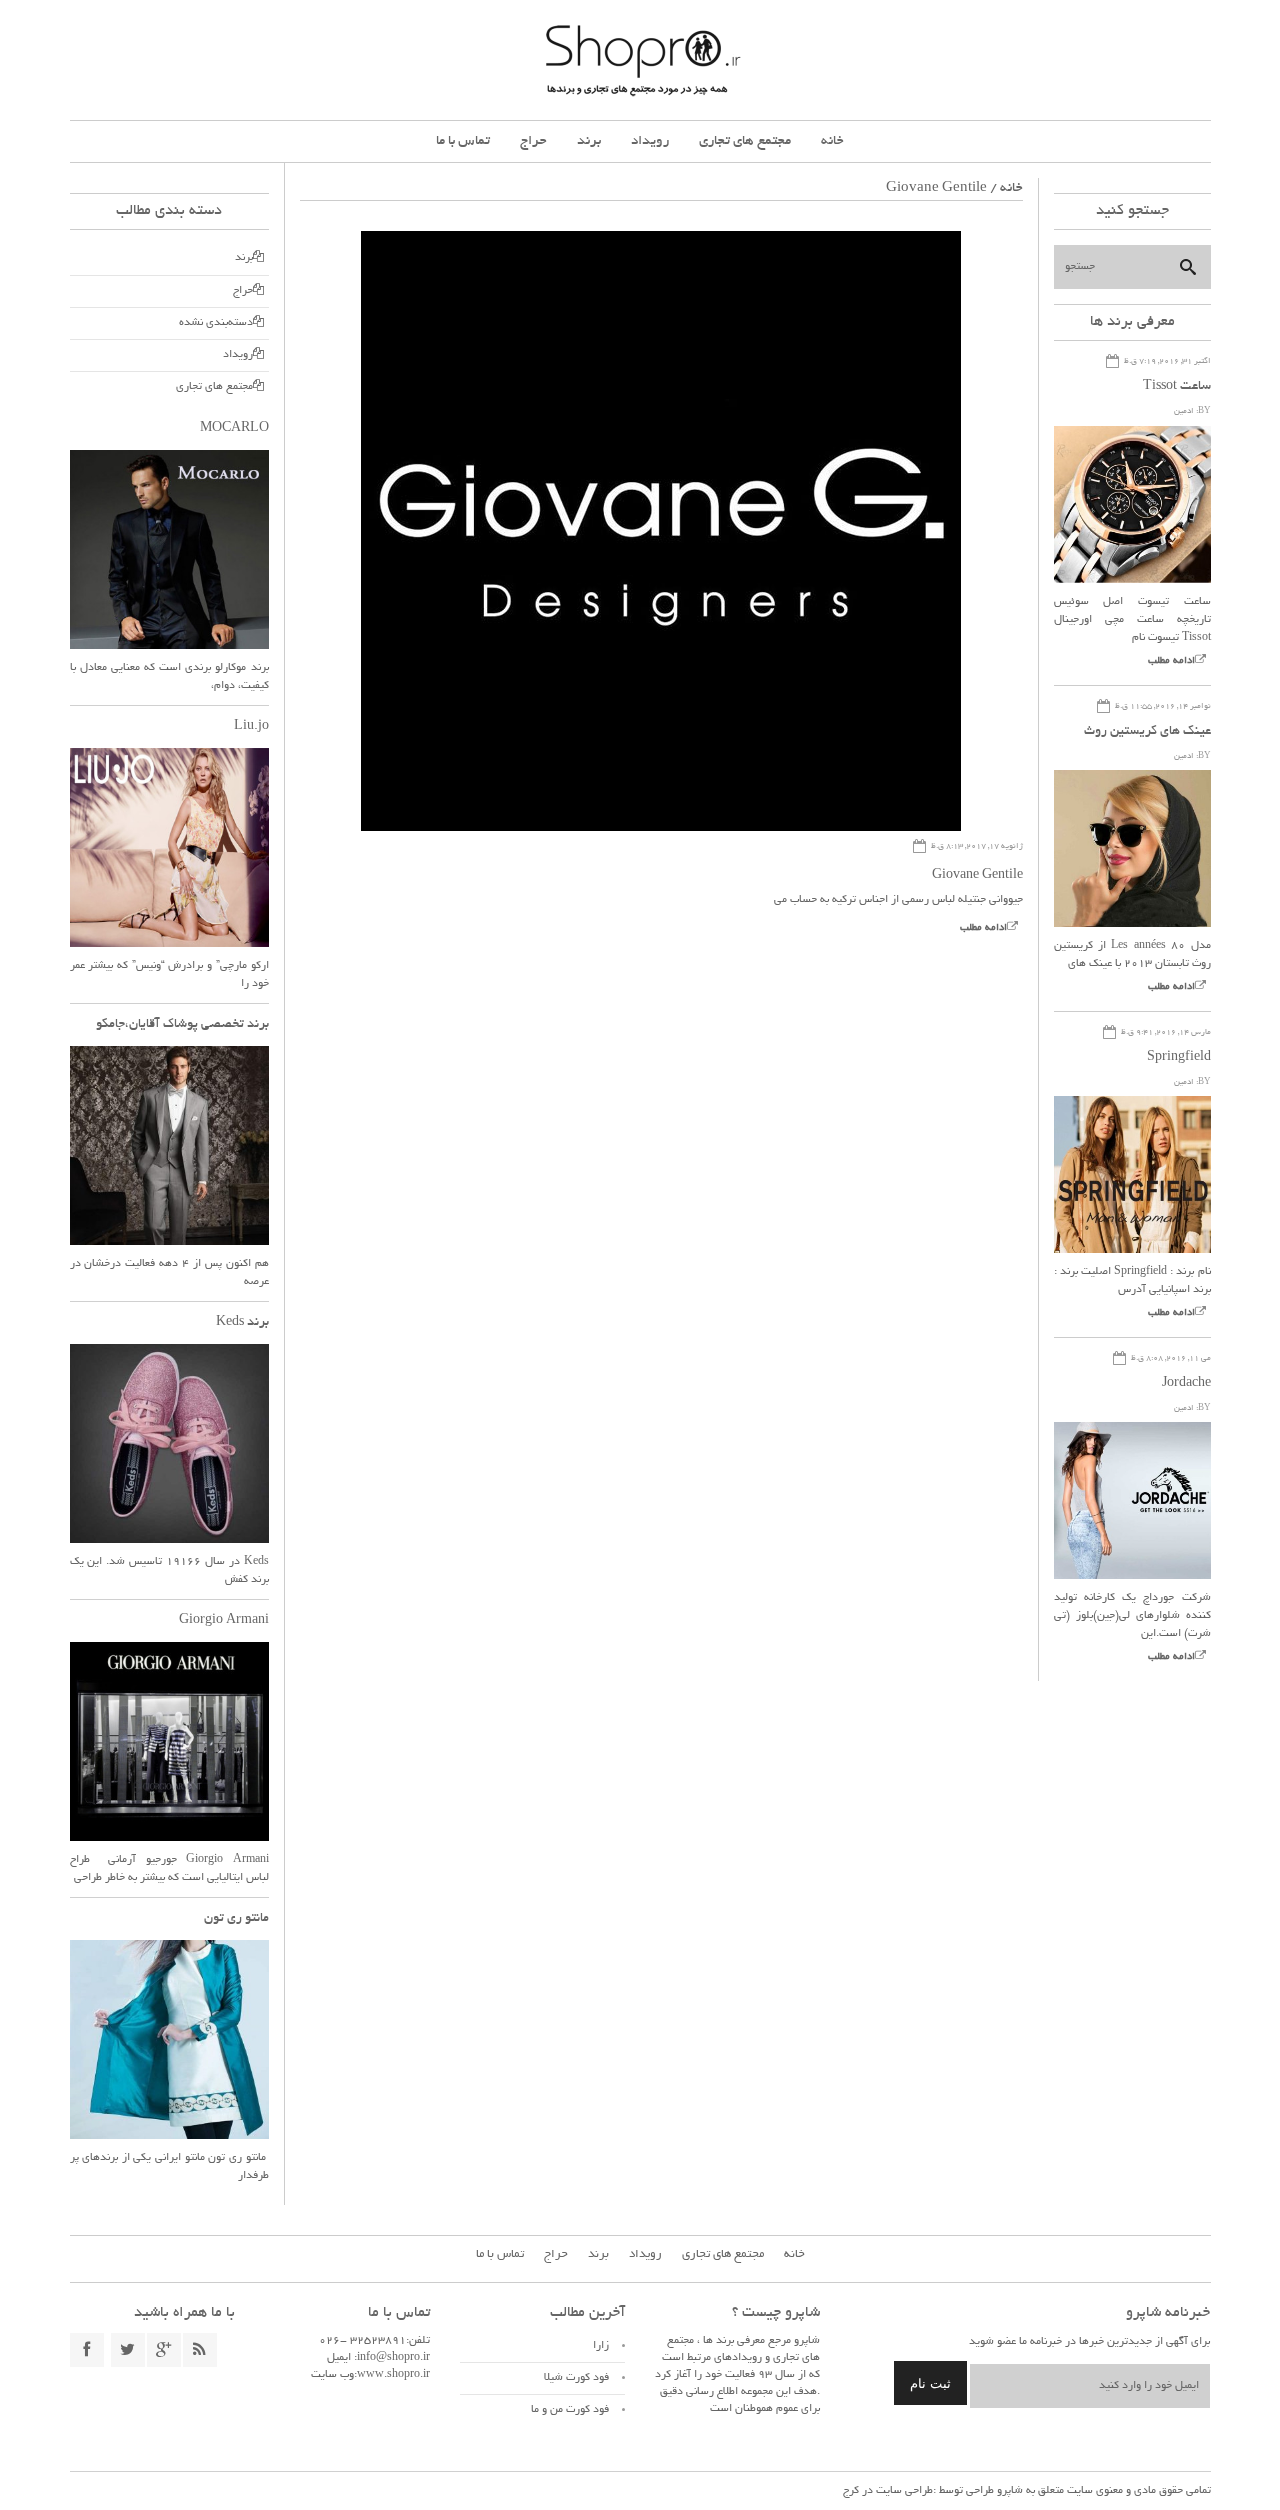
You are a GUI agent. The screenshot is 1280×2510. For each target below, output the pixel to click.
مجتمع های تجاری (745, 141)
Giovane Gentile (977, 876)
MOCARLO (234, 429)
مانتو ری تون (236, 1919)
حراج (533, 141)
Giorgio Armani (224, 1621)
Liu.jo (251, 727)
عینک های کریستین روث (1147, 732)
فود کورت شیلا (576, 2378)
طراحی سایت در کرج (888, 2491)
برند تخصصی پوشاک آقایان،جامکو (182, 1025)
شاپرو (1008, 2491)
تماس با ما (463, 141)
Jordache (1186, 1384)
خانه (832, 141)
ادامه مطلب (983, 928)
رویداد (650, 141)
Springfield (1179, 1058)
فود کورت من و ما (570, 2410)
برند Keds (242, 1323)
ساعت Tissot (1177, 387)
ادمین (1184, 411)
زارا (601, 2346)
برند (589, 141)
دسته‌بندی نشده (216, 323)
